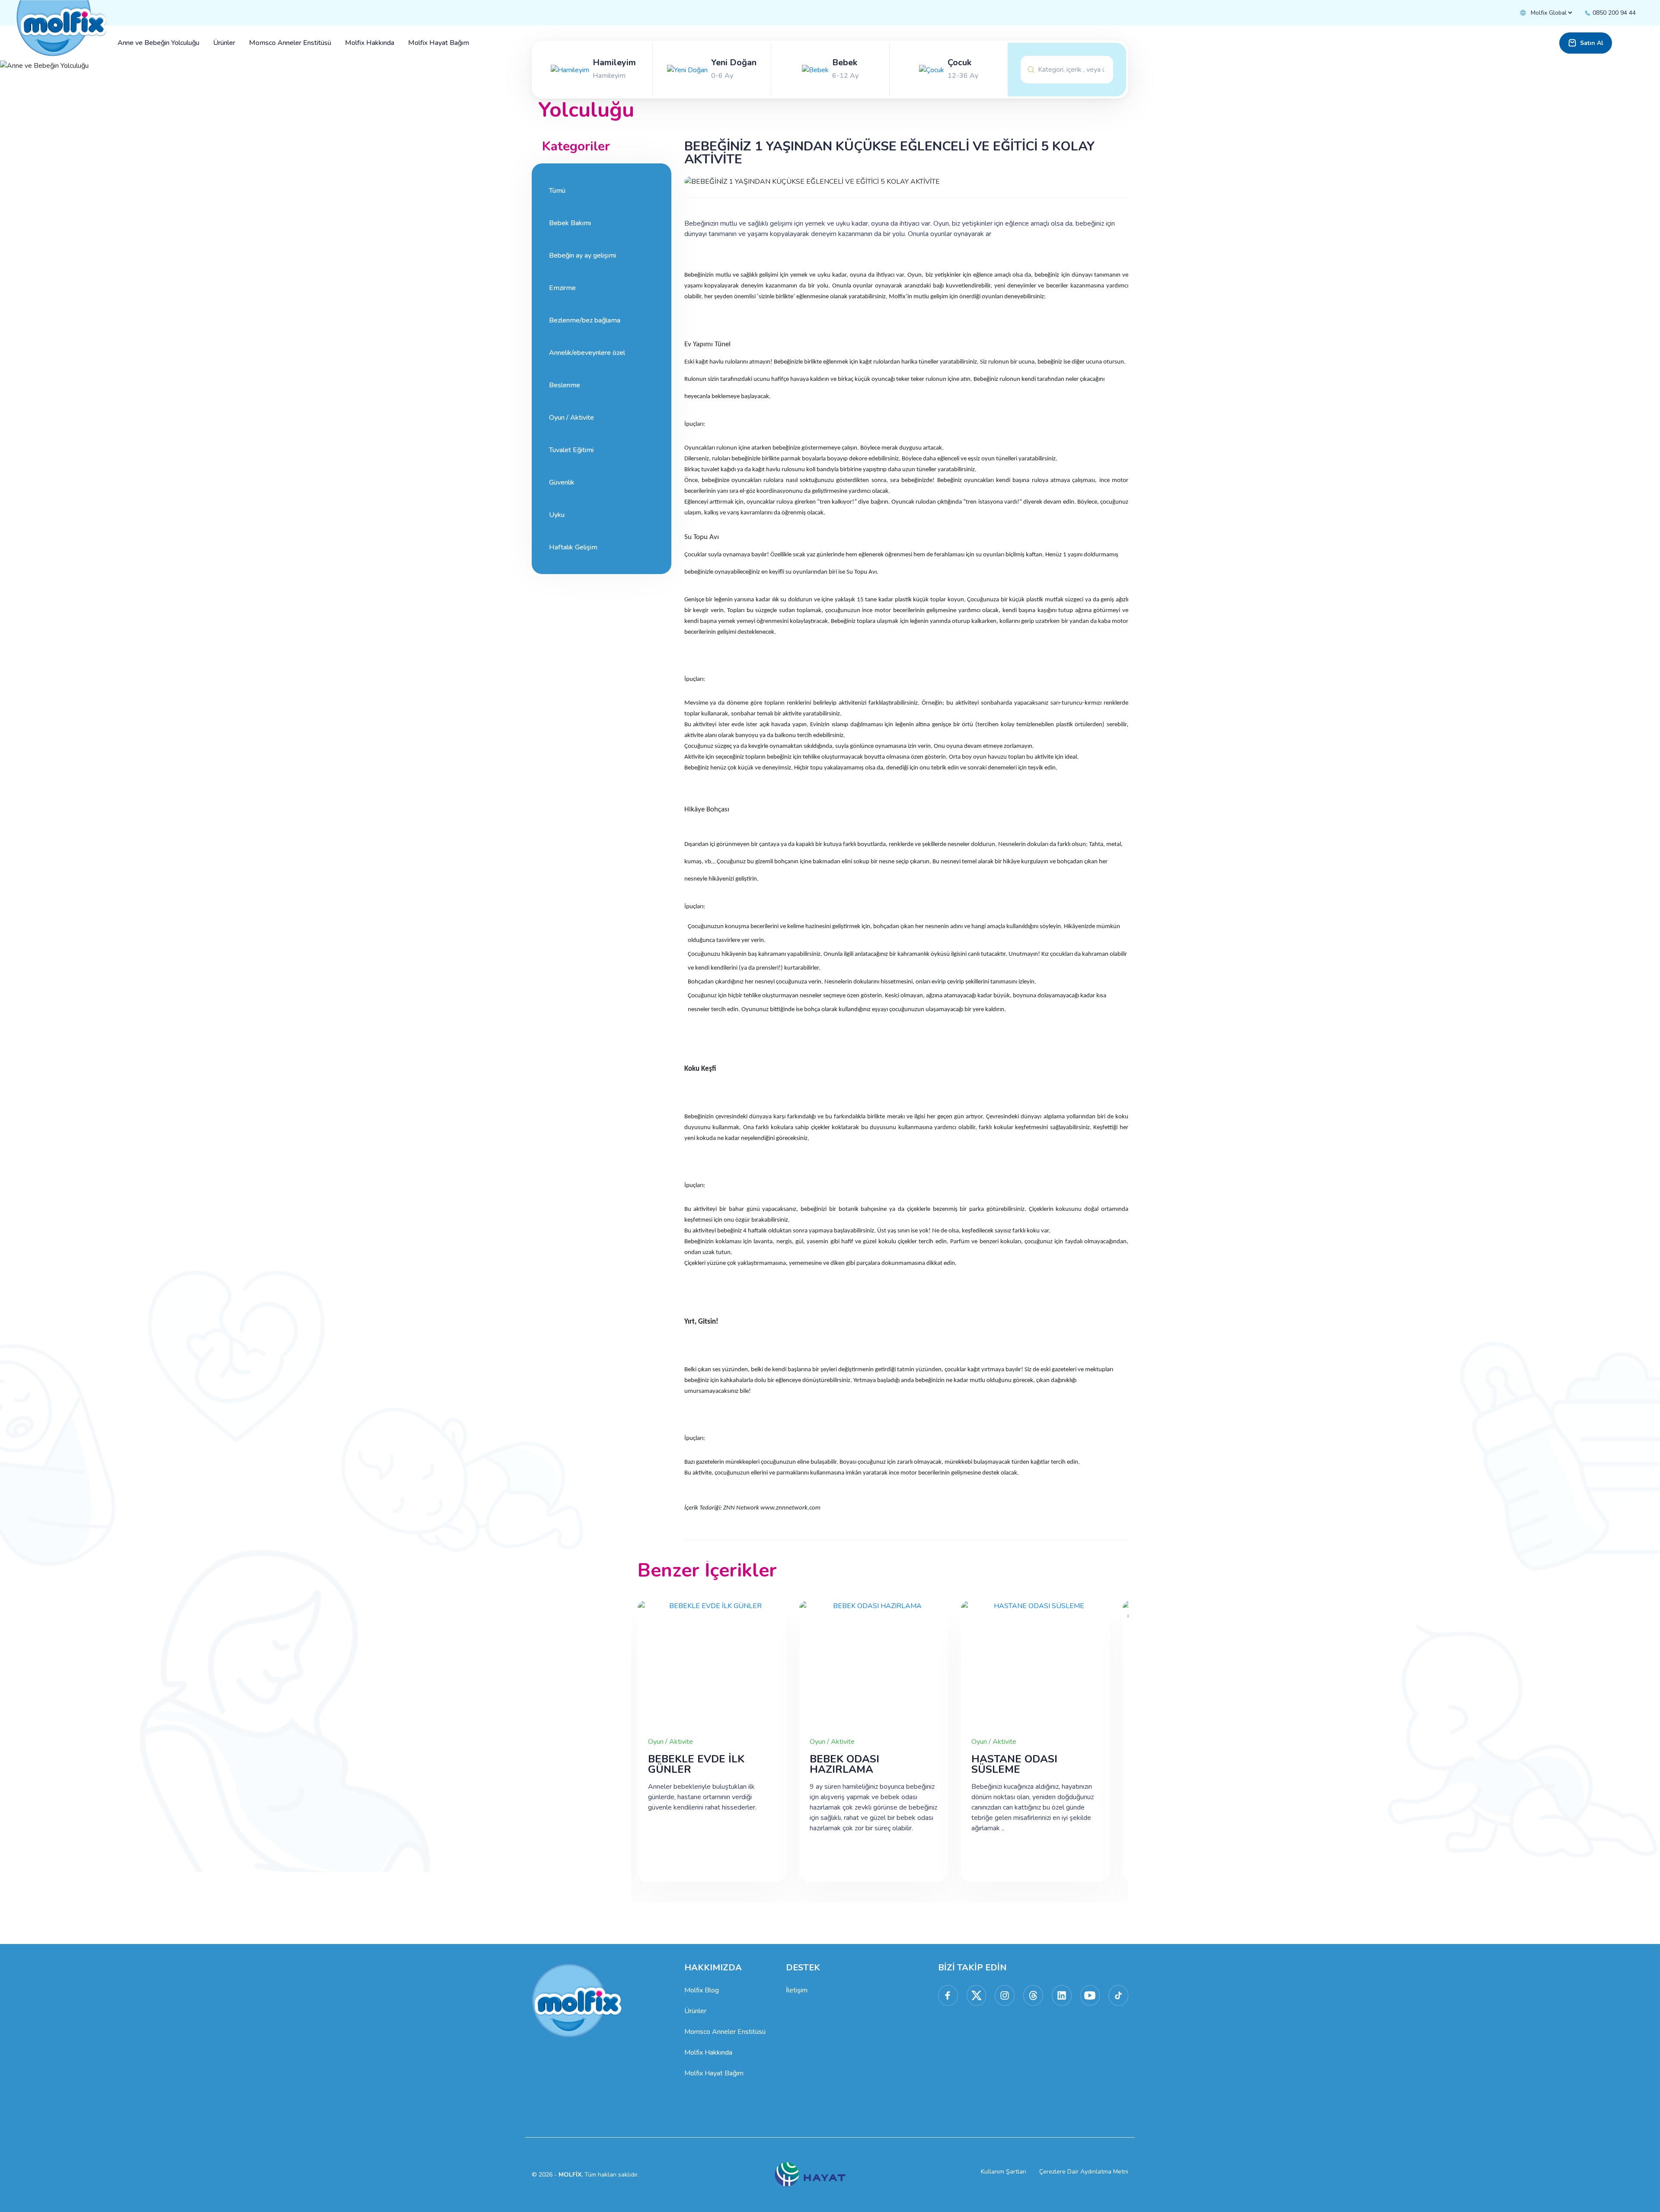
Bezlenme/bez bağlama (585, 320)
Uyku (557, 515)
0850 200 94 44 (1613, 13)
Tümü (557, 191)
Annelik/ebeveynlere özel (587, 353)
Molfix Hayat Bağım (714, 2073)
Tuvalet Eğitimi (571, 450)
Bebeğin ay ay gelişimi (583, 255)
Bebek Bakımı (570, 223)
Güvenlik (562, 482)
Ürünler (695, 2011)
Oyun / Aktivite (571, 418)
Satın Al (1592, 43)
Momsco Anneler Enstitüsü (725, 2032)
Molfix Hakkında (708, 2052)
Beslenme (565, 385)
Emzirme (562, 288)
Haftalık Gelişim (573, 547)
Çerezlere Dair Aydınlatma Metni (1084, 2172)
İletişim (797, 1990)
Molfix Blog (702, 1990)
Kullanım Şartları (1004, 2172)
